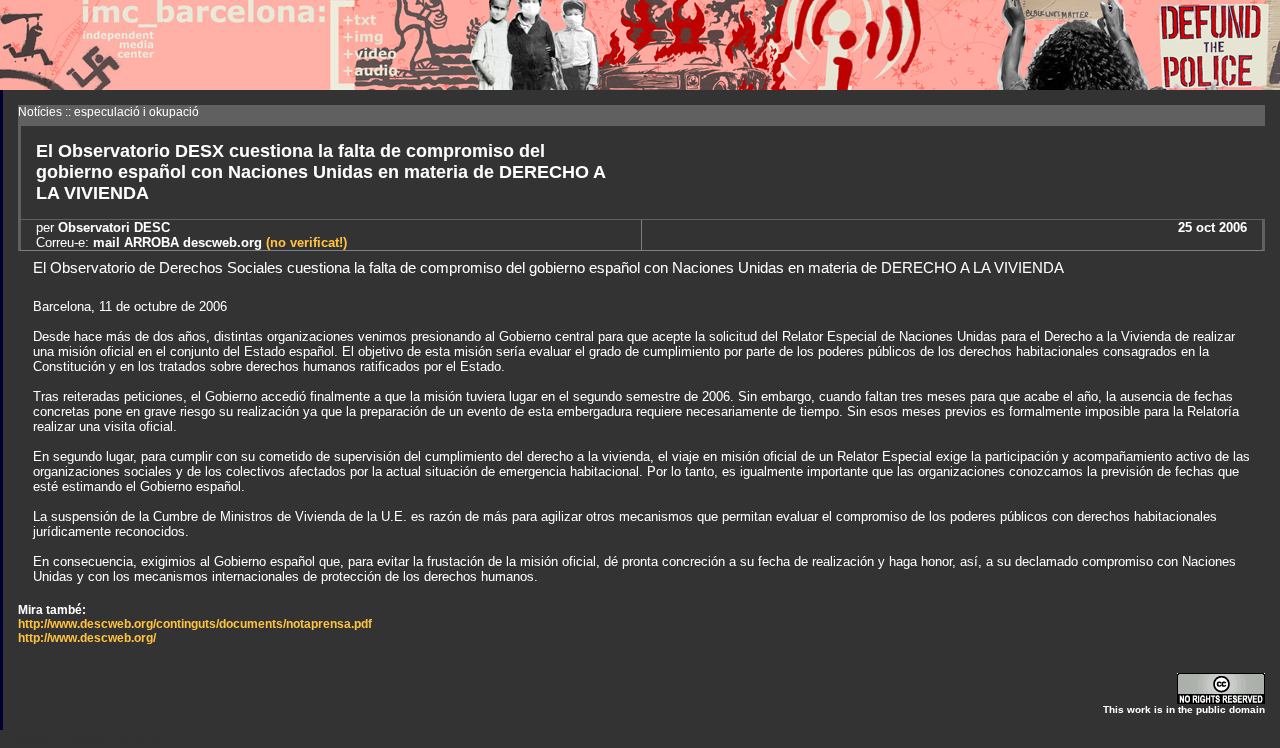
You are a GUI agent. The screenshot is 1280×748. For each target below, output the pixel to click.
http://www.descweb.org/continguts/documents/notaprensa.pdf (195, 624)
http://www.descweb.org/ (87, 638)
